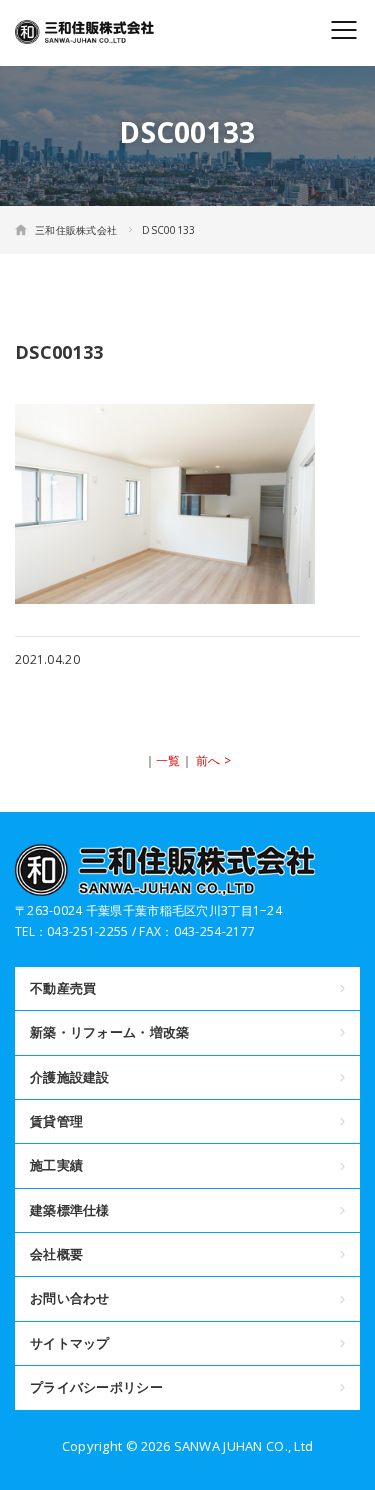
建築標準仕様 (70, 1210)
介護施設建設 (70, 1077)
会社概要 (56, 1254)
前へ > (213, 760)
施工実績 (56, 1165)
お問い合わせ (70, 1298)
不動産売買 (63, 988)
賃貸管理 (56, 1121)
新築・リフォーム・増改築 (109, 1032)
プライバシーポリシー (96, 1387)
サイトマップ (70, 1343)
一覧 (168, 760)
